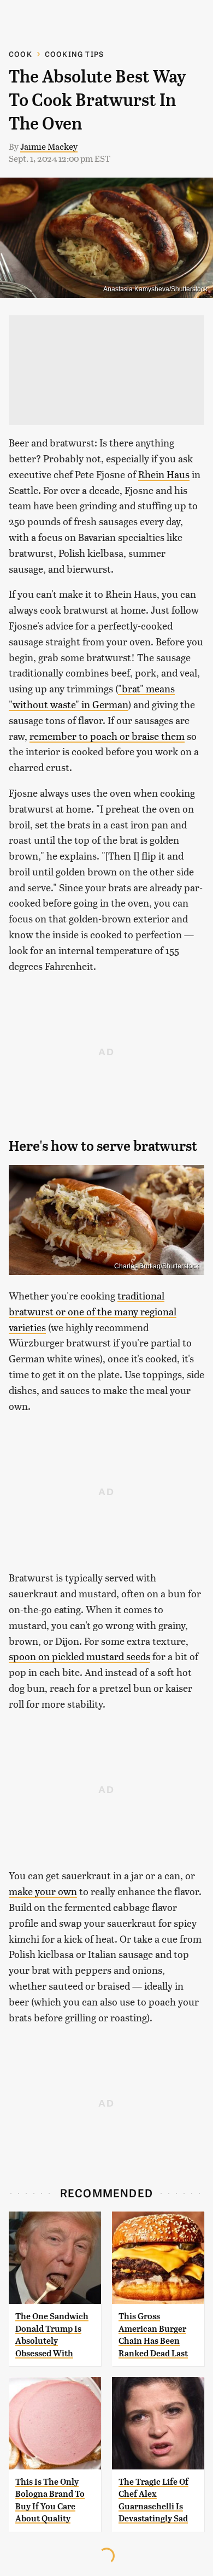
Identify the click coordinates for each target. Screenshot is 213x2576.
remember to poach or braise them (107, 736)
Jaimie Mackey (49, 146)
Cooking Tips (74, 54)
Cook (20, 54)
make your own (43, 1891)
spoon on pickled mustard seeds (79, 1656)
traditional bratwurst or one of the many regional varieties (93, 1311)
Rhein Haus (164, 474)
